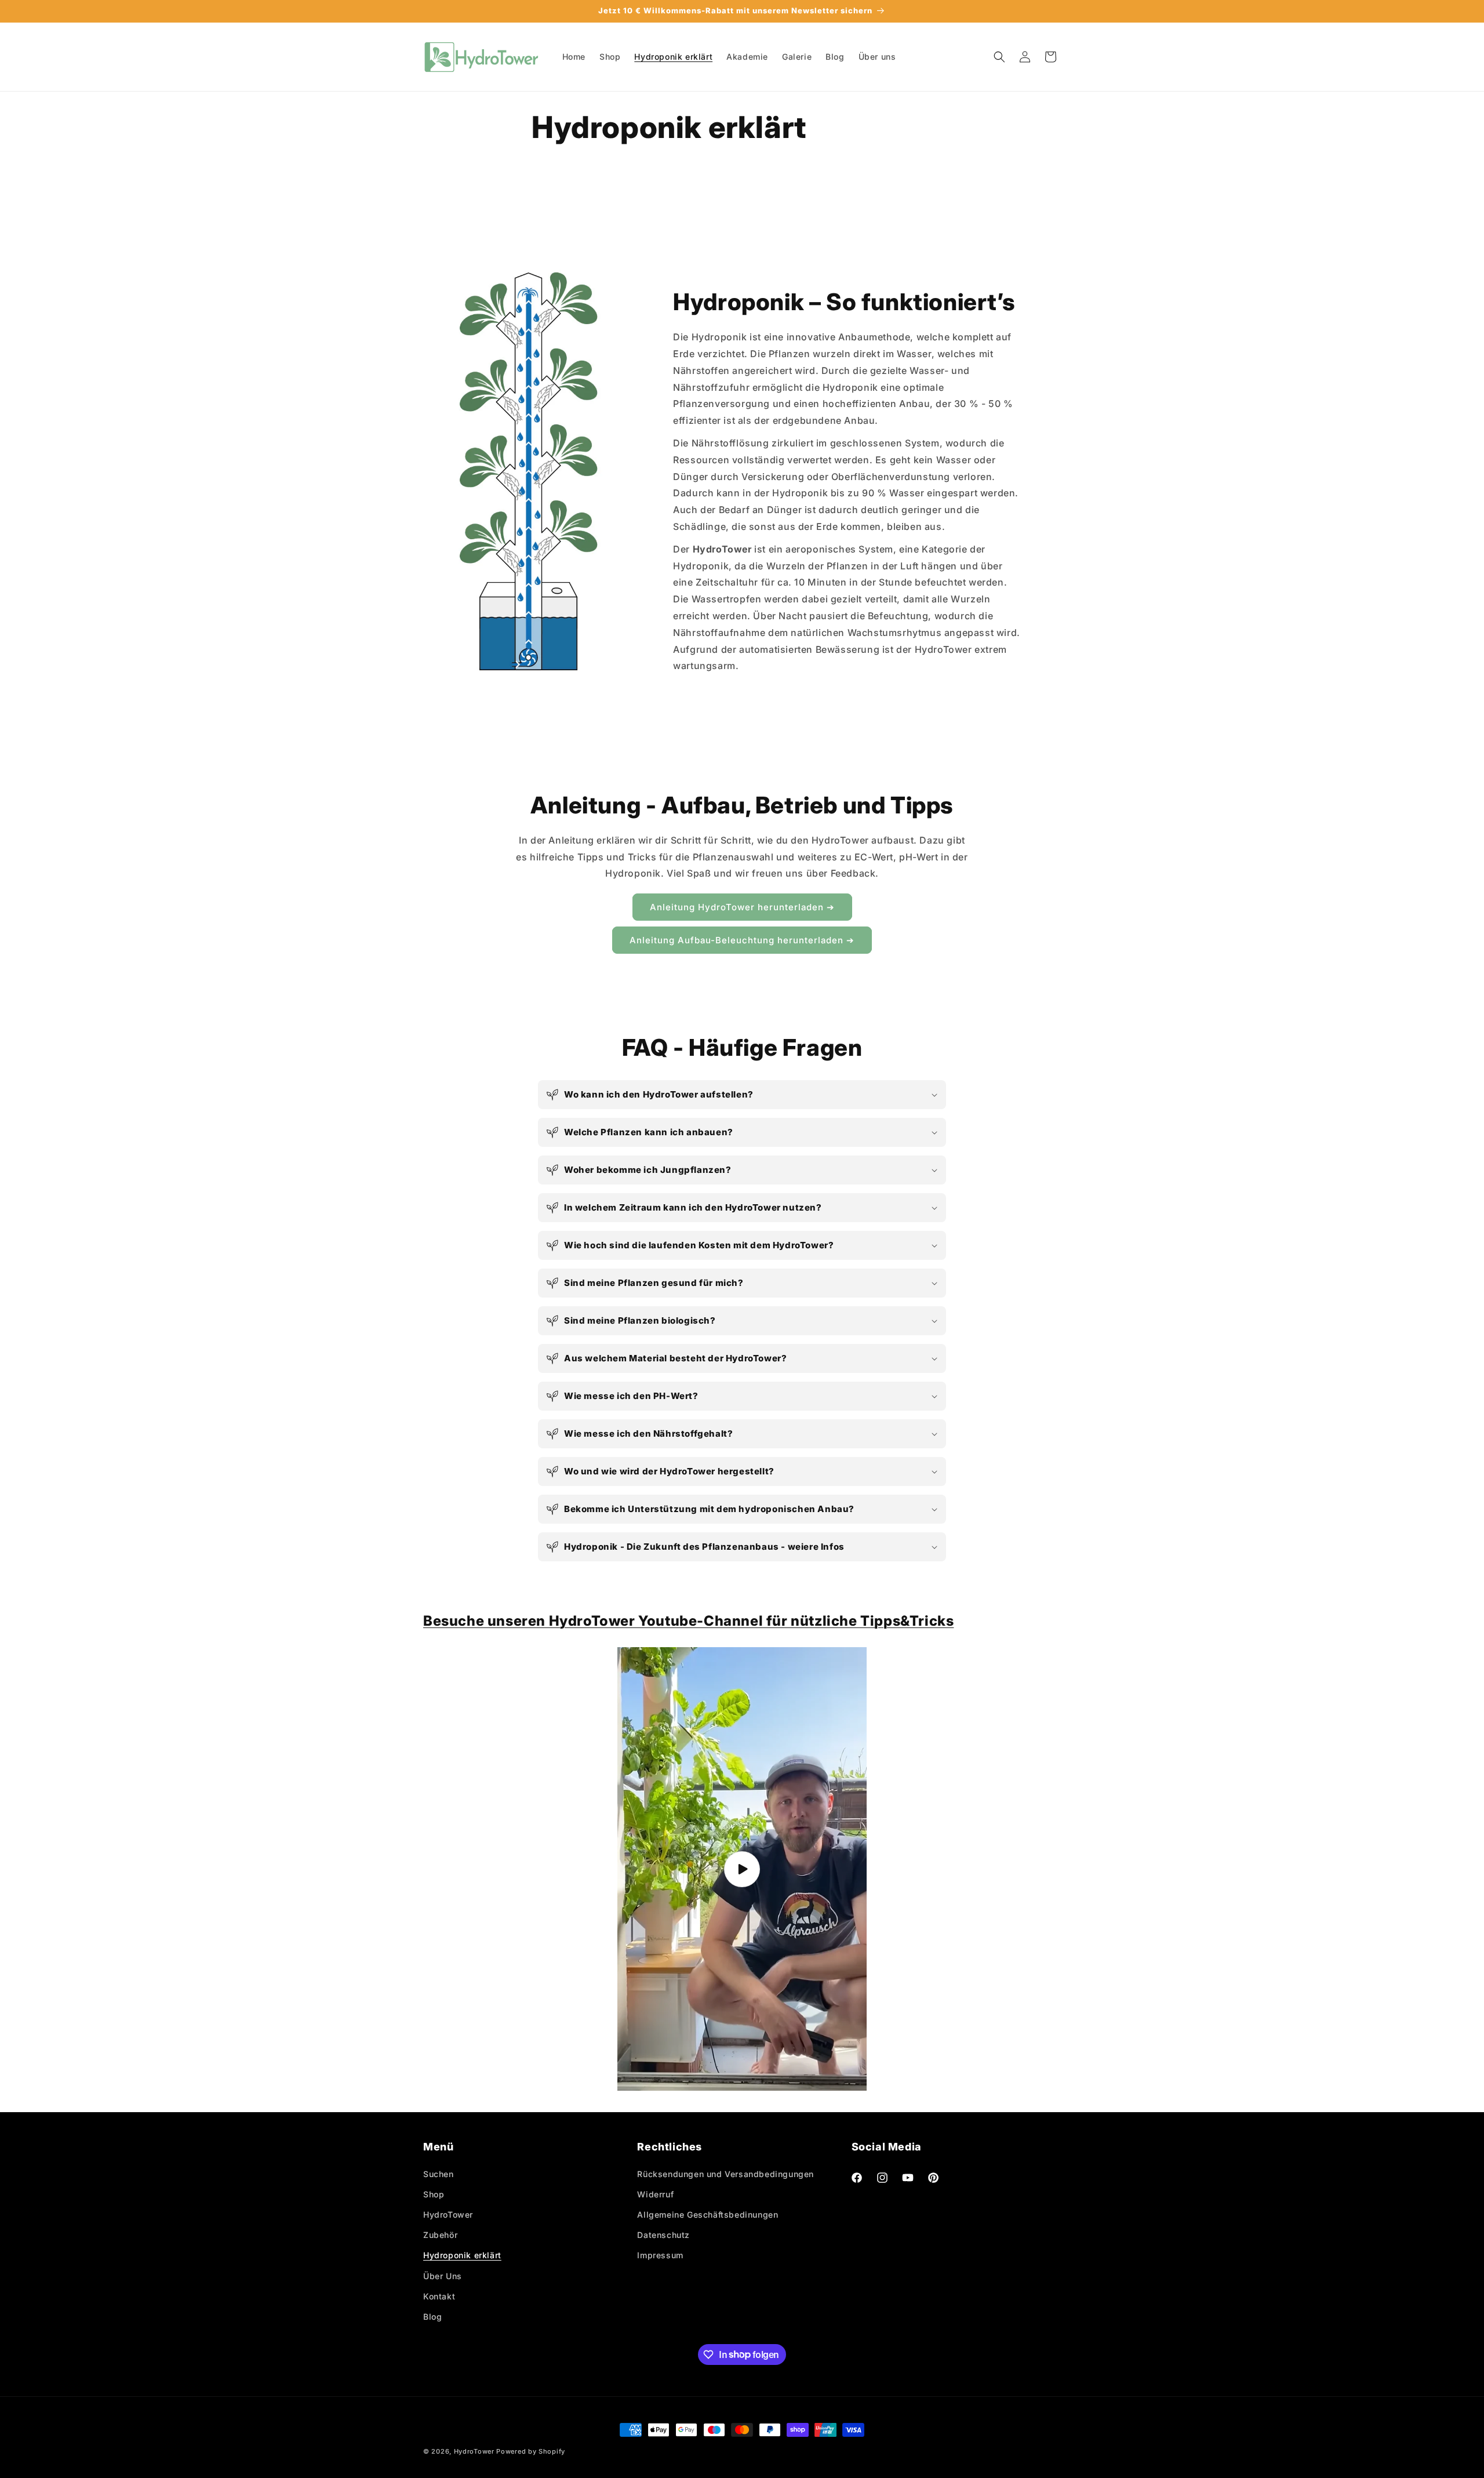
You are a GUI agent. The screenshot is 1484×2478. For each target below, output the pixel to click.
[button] (999, 57)
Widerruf (655, 2194)
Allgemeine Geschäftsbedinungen (708, 2214)
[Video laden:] (742, 1869)
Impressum (660, 2255)
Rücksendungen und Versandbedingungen (725, 2173)
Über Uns (443, 2275)
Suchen (439, 2173)
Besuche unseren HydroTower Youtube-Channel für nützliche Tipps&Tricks (688, 1621)
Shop (434, 2194)
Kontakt (439, 2296)
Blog (432, 2316)
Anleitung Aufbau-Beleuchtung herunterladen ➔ (742, 940)
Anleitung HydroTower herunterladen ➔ (742, 907)
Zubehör (440, 2235)
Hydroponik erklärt (462, 2255)
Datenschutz (663, 2235)
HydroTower (448, 2214)
